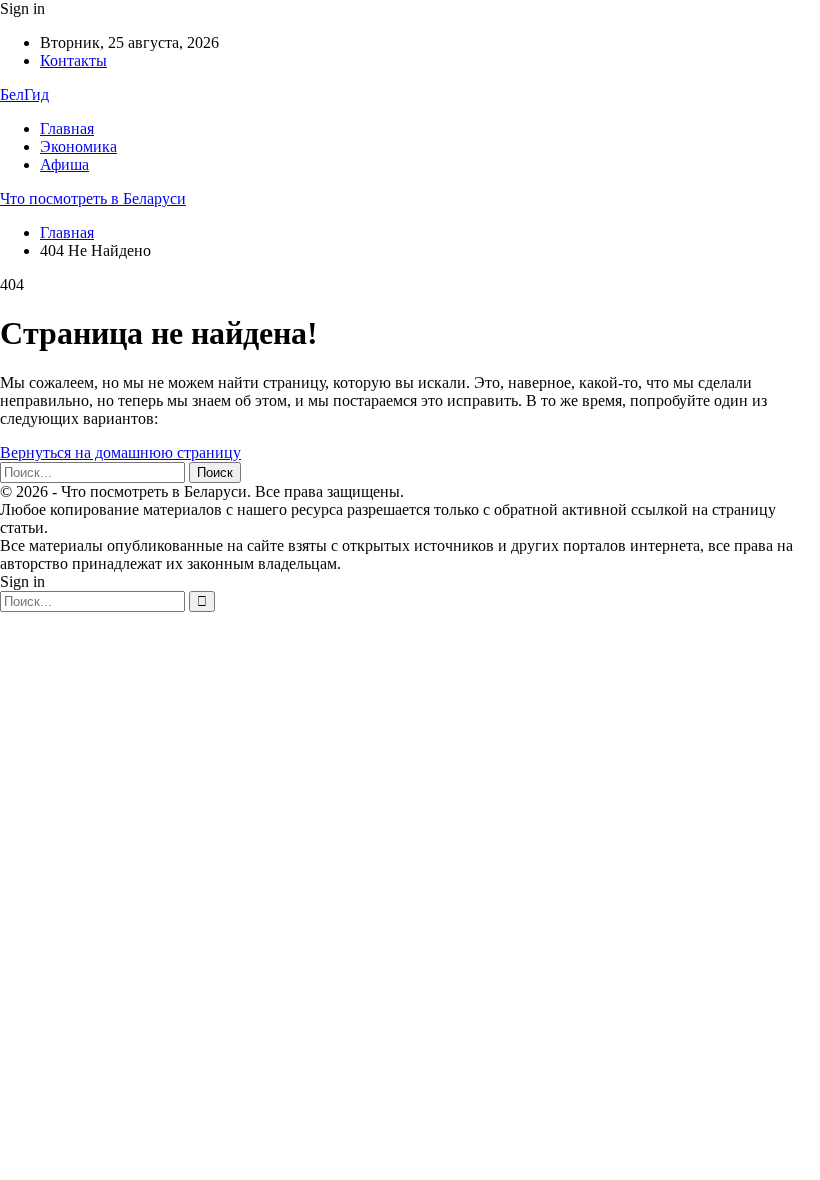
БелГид (24, 94)
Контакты (73, 60)
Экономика (78, 146)
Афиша (64, 164)
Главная (67, 128)
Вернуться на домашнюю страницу (120, 452)
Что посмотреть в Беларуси (93, 198)
